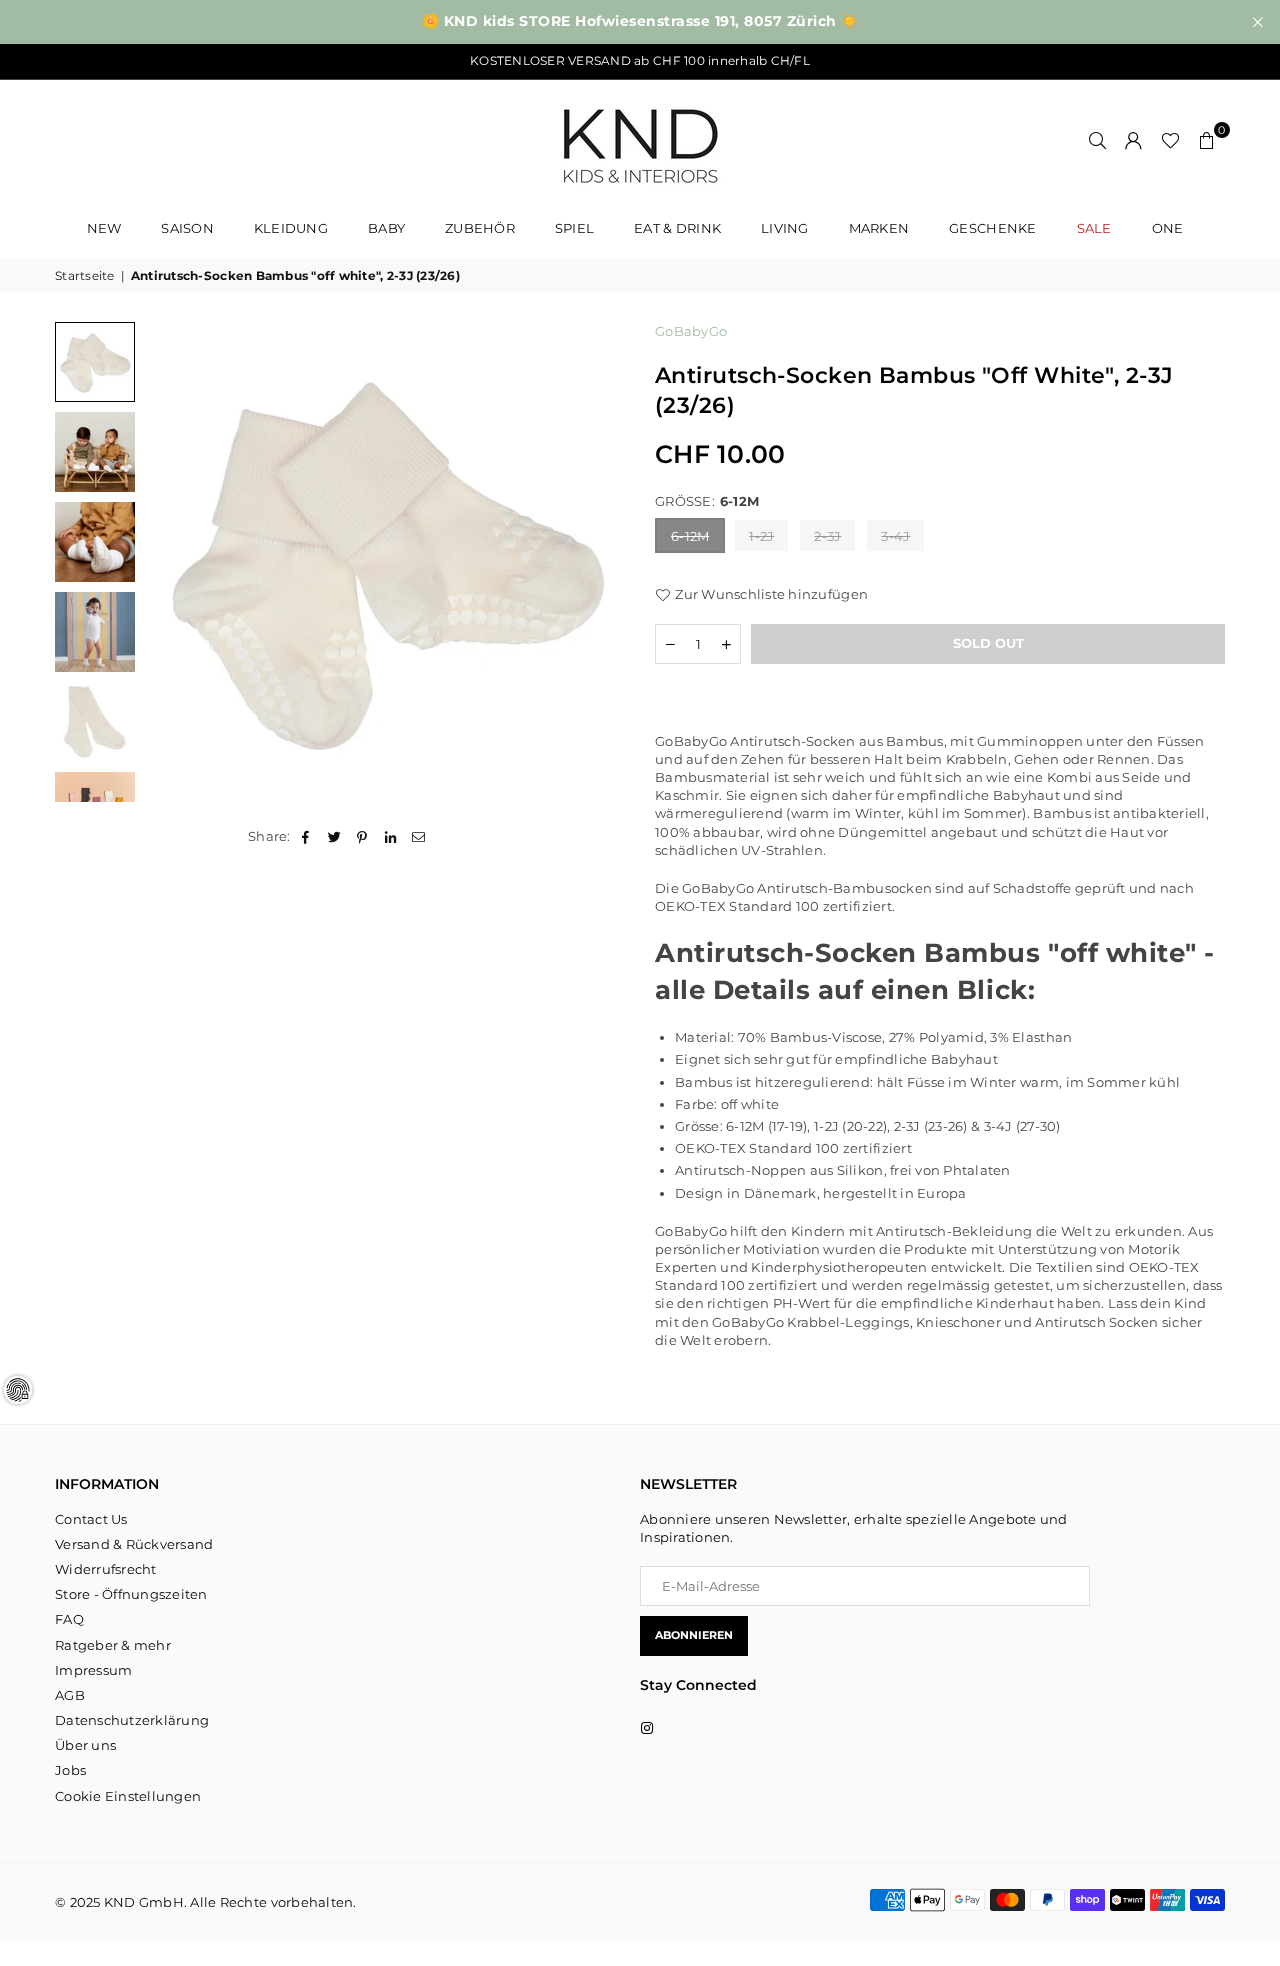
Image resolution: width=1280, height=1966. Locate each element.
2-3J (827, 536)
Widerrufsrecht (106, 1569)
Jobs (70, 1770)
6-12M (690, 536)
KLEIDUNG (291, 228)
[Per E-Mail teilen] (419, 836)
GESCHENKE (992, 228)
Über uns (85, 1745)
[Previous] (172, 562)
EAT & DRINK (677, 228)
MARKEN (879, 228)
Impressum (93, 1670)
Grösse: (707, 501)
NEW (104, 228)
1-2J (761, 536)
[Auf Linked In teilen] (391, 836)
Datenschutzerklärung (132, 1720)
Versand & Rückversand (134, 1544)
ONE (1168, 228)
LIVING (785, 228)
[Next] (597, 562)
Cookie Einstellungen (128, 1796)
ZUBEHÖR (480, 228)
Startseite (85, 275)
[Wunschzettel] (1170, 140)
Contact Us (91, 1519)
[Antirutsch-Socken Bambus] (95, 452)
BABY (386, 228)
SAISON (187, 228)
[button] (1207, 140)
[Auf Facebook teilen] (306, 836)
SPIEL (574, 228)
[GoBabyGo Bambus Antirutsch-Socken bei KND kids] (95, 362)
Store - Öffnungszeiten (131, 1594)
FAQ (69, 1619)
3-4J (895, 536)
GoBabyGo (691, 331)
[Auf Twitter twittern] (334, 836)
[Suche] (1098, 140)
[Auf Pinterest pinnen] (362, 836)
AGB (70, 1695)
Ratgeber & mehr (113, 1645)
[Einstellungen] (1134, 140)
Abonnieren (694, 1635)
